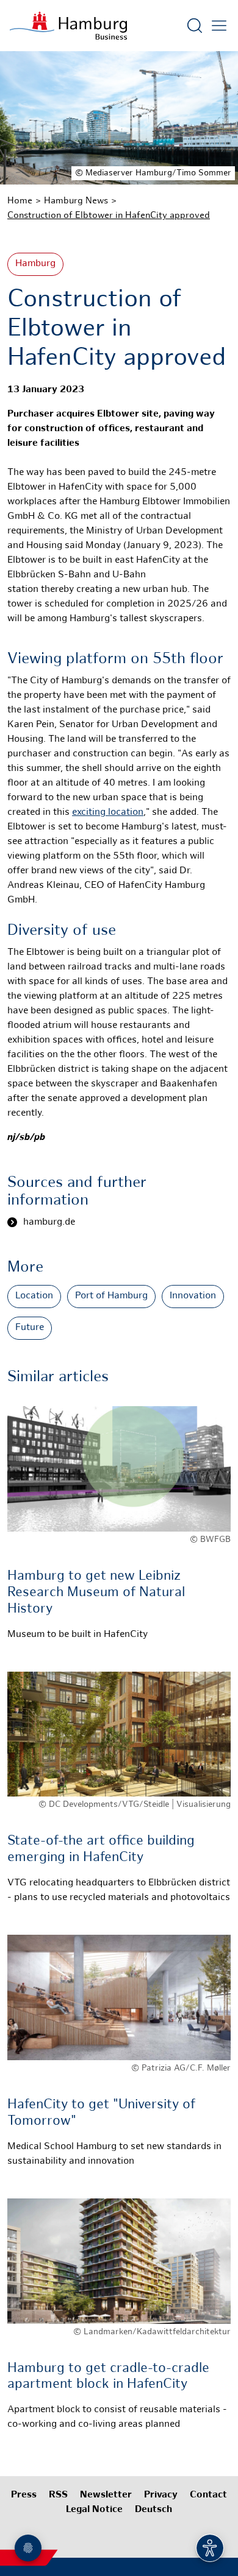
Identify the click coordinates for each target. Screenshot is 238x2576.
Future (30, 1328)
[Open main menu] (219, 26)
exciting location (108, 813)
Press (24, 2495)
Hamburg (35, 264)
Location (34, 1296)
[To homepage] (68, 26)
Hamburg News (76, 201)
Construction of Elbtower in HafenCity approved (109, 216)
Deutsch (153, 2510)
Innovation (193, 1296)
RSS (58, 2495)
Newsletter (106, 2495)
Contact (208, 2495)
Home (20, 201)
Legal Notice (94, 2510)
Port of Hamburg (111, 1296)
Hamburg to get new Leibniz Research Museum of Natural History (96, 1593)
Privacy (161, 2495)
